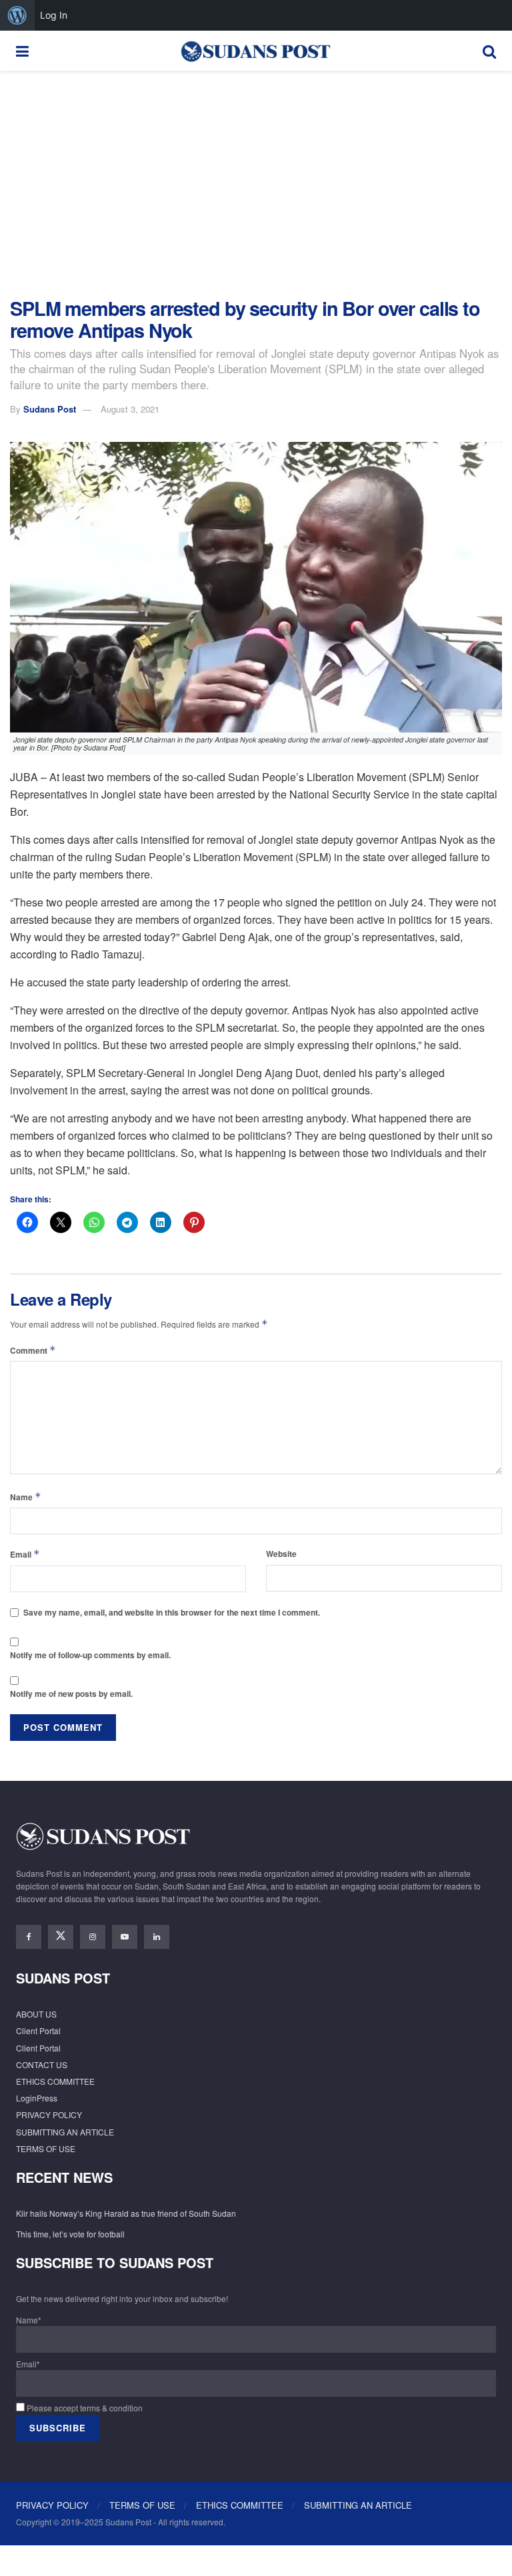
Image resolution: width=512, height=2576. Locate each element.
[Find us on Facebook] (29, 1937)
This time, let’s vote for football (70, 2234)
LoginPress (37, 2098)
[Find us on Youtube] (125, 1937)
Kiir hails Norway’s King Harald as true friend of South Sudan (126, 2213)
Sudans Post (50, 409)
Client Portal (38, 2030)
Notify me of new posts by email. (71, 1694)
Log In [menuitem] (54, 15)
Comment (33, 1350)
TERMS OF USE (46, 2148)
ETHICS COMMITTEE (55, 2081)
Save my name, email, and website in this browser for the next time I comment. (172, 1612)
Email (25, 1554)
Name (26, 1497)
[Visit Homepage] (255, 51)
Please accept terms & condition (84, 2408)
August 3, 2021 (130, 409)
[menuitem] (17, 15)
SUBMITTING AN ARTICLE (65, 2132)
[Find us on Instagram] (93, 1937)
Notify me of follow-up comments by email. (90, 1655)
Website (281, 1554)
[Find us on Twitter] (61, 1937)
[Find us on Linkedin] (157, 1937)
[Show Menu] (22, 51)
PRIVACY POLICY (49, 2114)
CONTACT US (42, 2064)
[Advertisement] (256, 184)
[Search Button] (489, 51)
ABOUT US (36, 2014)
